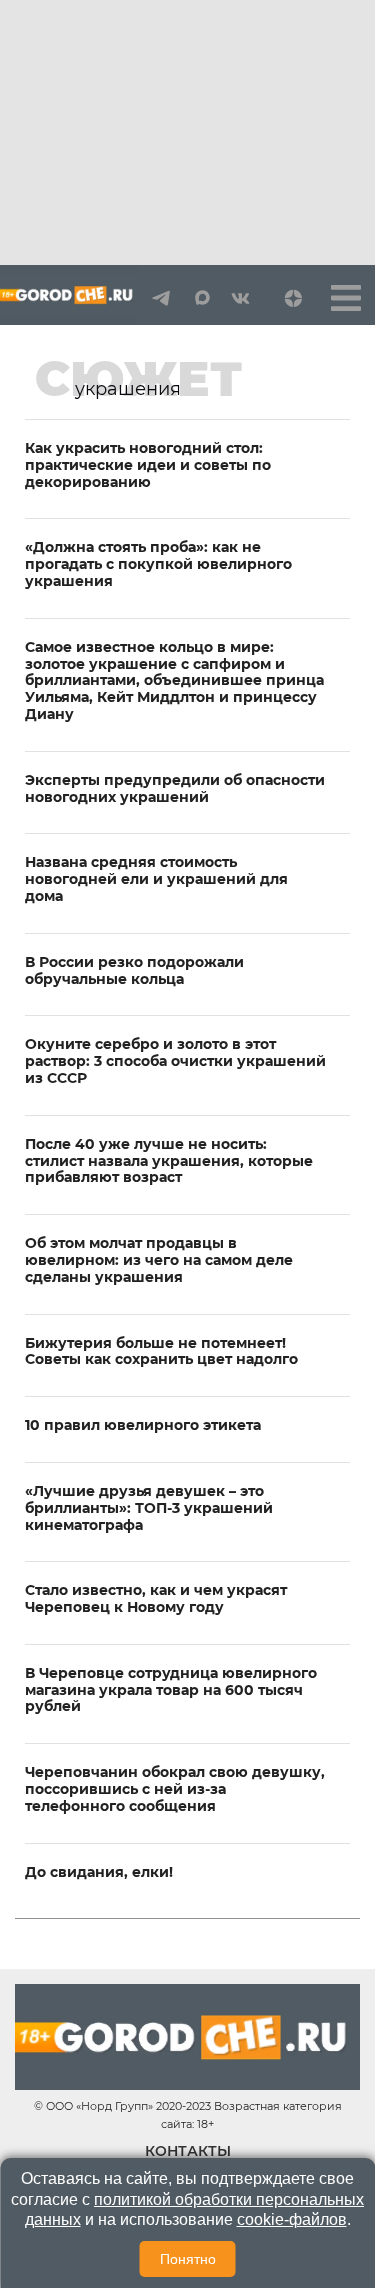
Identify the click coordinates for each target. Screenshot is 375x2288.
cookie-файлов (292, 2219)
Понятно (188, 2259)
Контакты (188, 2151)
